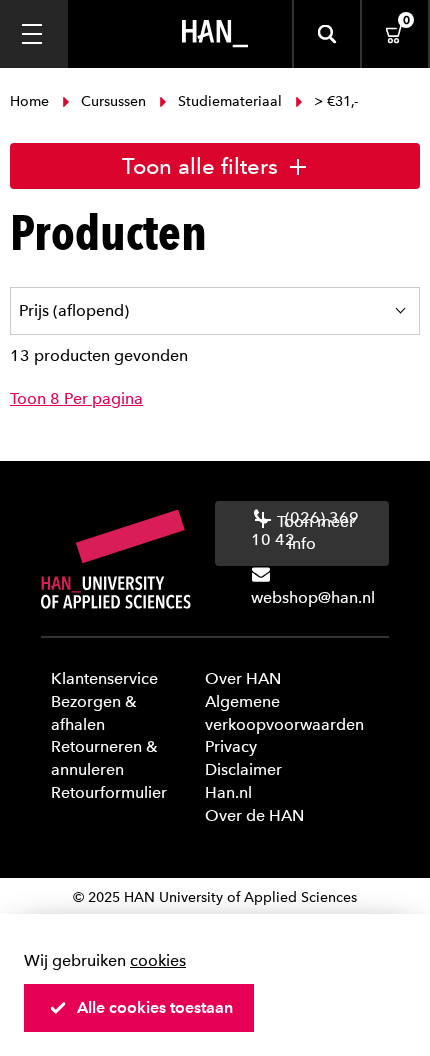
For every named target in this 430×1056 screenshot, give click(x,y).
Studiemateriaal (230, 101)
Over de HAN (254, 815)
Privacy (231, 746)
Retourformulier (109, 792)
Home (31, 101)
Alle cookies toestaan (155, 1007)
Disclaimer (243, 769)
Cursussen (113, 101)
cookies (158, 960)
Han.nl (228, 792)
